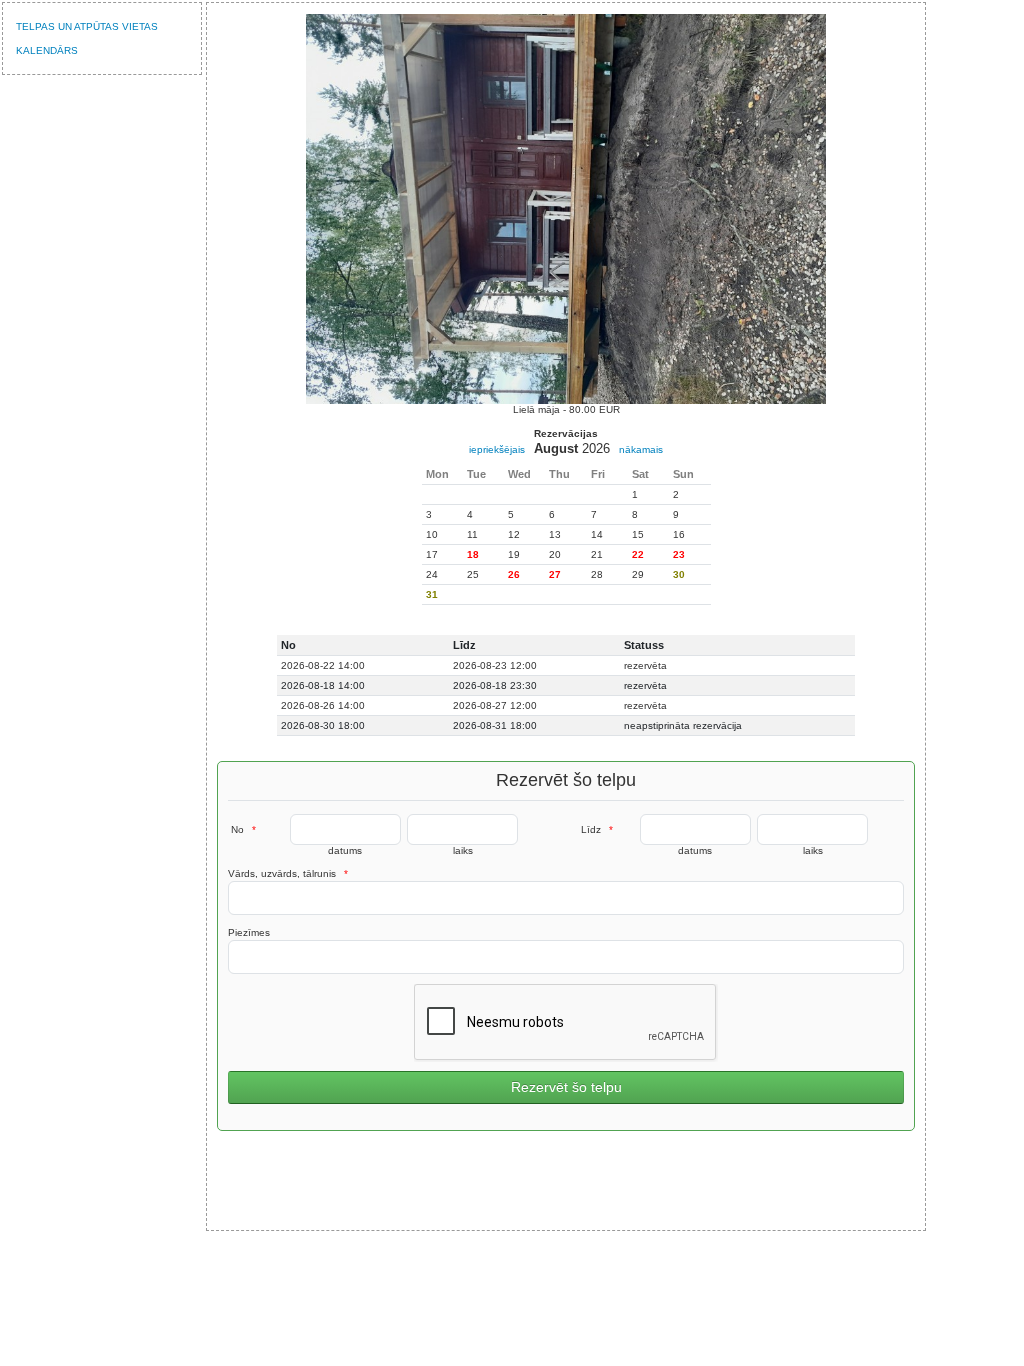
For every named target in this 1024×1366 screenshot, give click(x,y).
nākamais (641, 449)
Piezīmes (249, 932)
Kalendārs (47, 50)
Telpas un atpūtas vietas (87, 26)
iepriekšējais (497, 449)
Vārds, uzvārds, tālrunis (288, 873)
